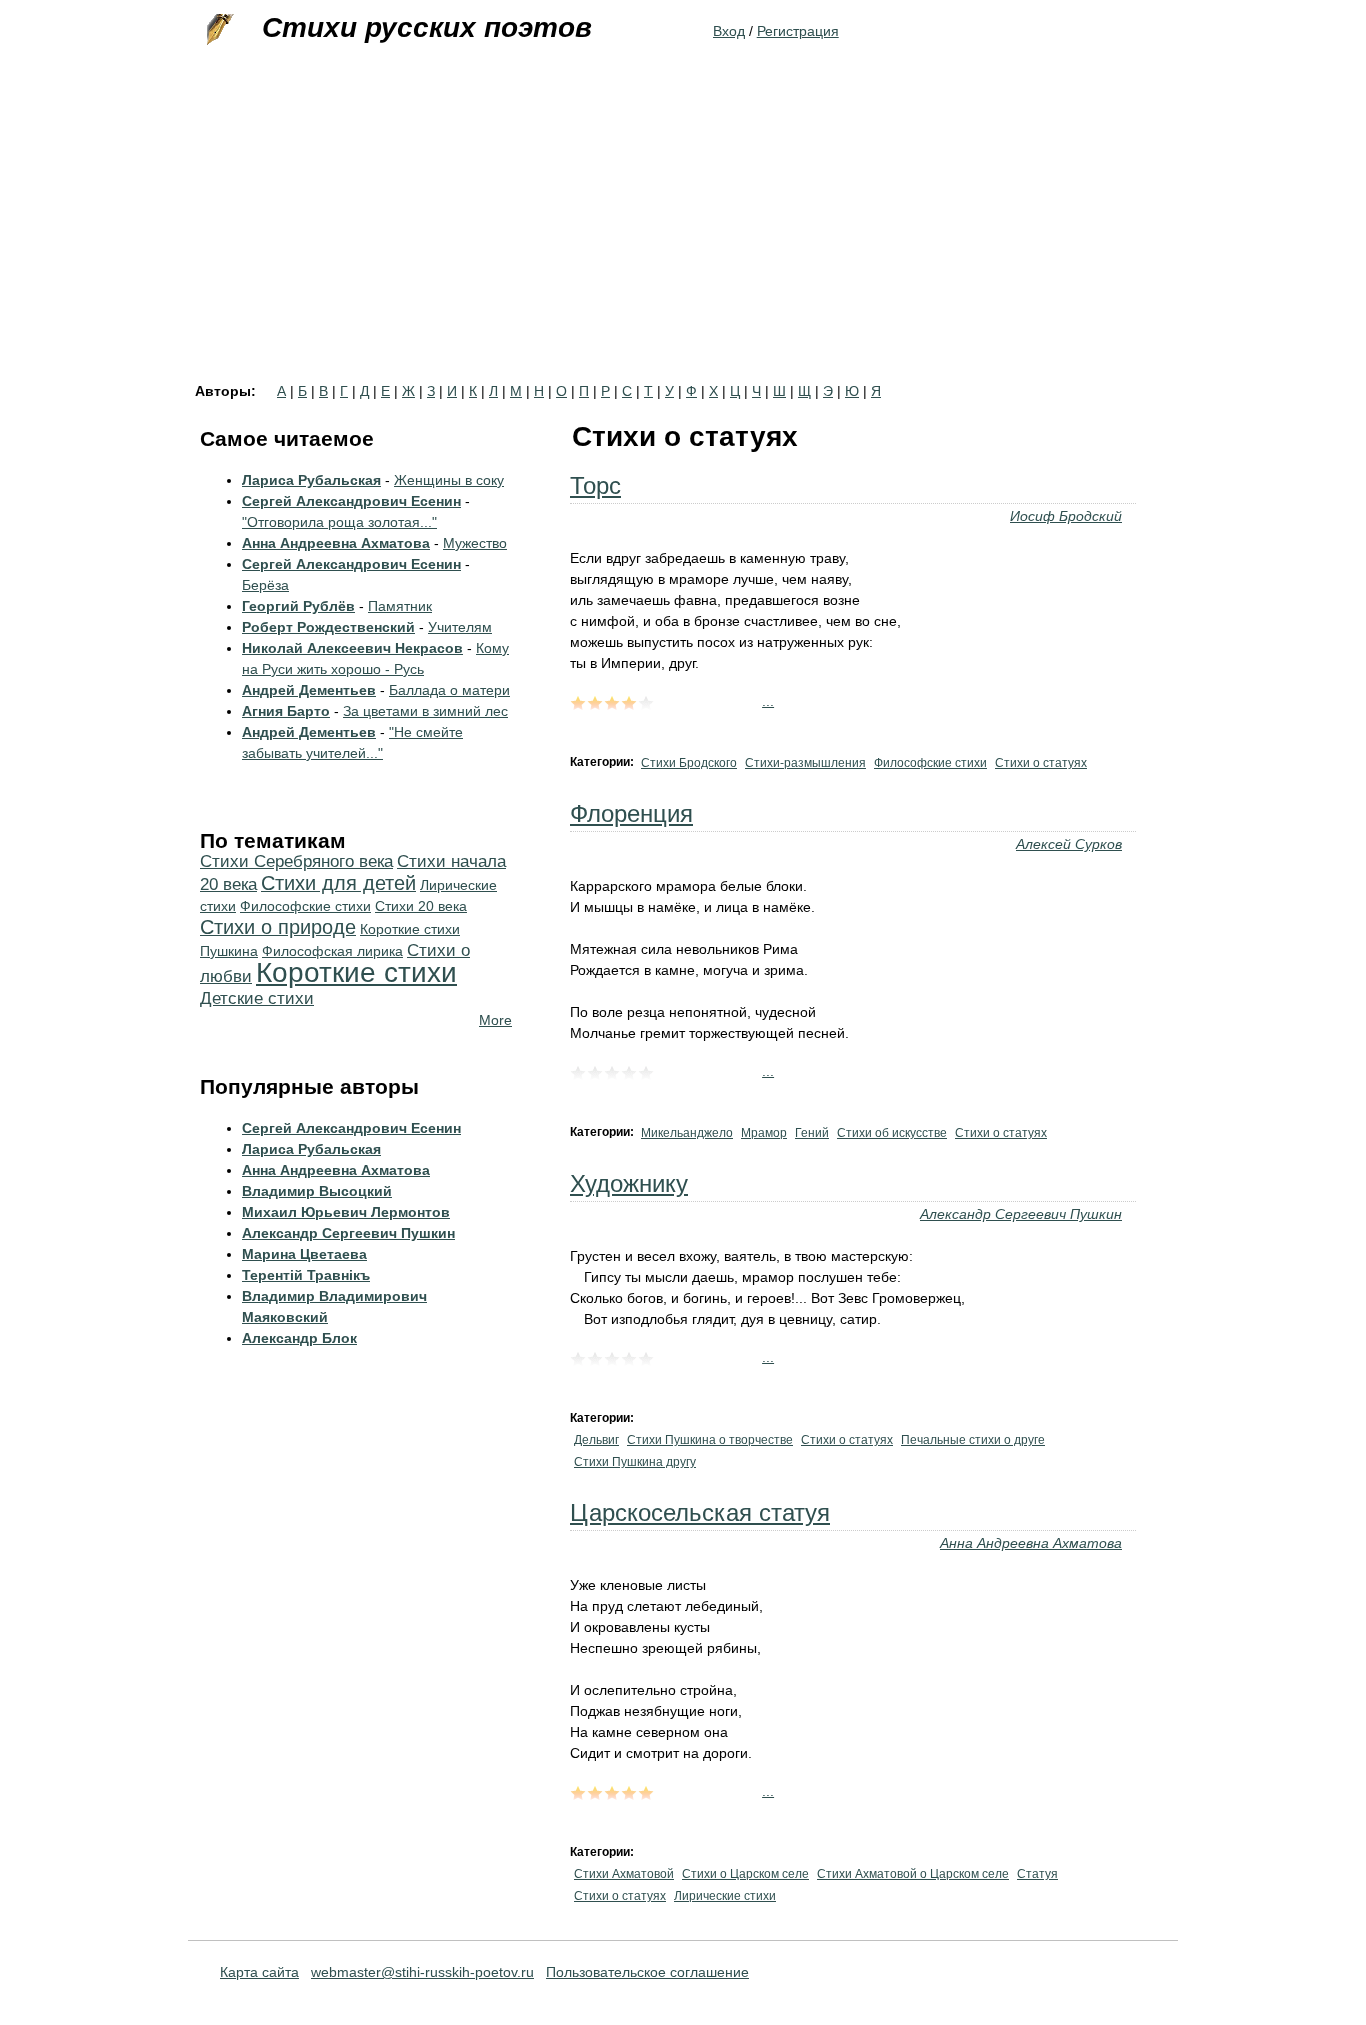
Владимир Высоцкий (317, 1191)
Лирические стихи (725, 1896)
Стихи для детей (338, 883)
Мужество (475, 543)
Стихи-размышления (805, 763)
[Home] (218, 30)
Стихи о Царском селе (745, 1874)
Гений (812, 1133)
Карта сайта (259, 1972)
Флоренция (631, 813)
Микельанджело (687, 1133)
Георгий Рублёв (298, 606)
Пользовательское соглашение (647, 1972)
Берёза (265, 585)
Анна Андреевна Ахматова (1031, 1543)
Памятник (400, 606)
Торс (595, 485)
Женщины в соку (449, 480)
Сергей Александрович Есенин (351, 501)
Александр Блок (299, 1338)
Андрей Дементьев (309, 690)
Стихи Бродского (689, 763)
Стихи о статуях (1041, 763)
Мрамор (764, 1133)
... (768, 701)
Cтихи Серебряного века (296, 861)
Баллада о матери (449, 690)
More (495, 1020)
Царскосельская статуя (700, 1512)
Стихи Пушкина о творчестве (710, 1440)
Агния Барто (286, 711)
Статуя (1037, 1874)
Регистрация (798, 31)
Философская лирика (332, 951)
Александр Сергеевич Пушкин (1021, 1214)
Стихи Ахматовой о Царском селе (913, 1874)
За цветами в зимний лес (425, 711)
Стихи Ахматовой (624, 1874)
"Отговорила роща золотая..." (339, 522)
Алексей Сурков (1069, 844)
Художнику (629, 1183)
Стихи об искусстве (892, 1133)
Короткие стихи (356, 972)
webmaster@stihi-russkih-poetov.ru (422, 1972)
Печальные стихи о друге (973, 1440)
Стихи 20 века (421, 906)
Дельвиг (596, 1440)
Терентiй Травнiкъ (306, 1275)
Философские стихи (930, 763)
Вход (729, 31)
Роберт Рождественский (328, 627)
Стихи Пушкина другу (635, 1462)
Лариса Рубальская (311, 480)
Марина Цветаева (304, 1254)
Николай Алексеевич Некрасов (352, 648)
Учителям (460, 627)
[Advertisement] (683, 234)
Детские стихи (257, 998)
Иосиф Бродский (1066, 516)
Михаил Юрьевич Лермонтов (346, 1212)
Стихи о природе (278, 927)
